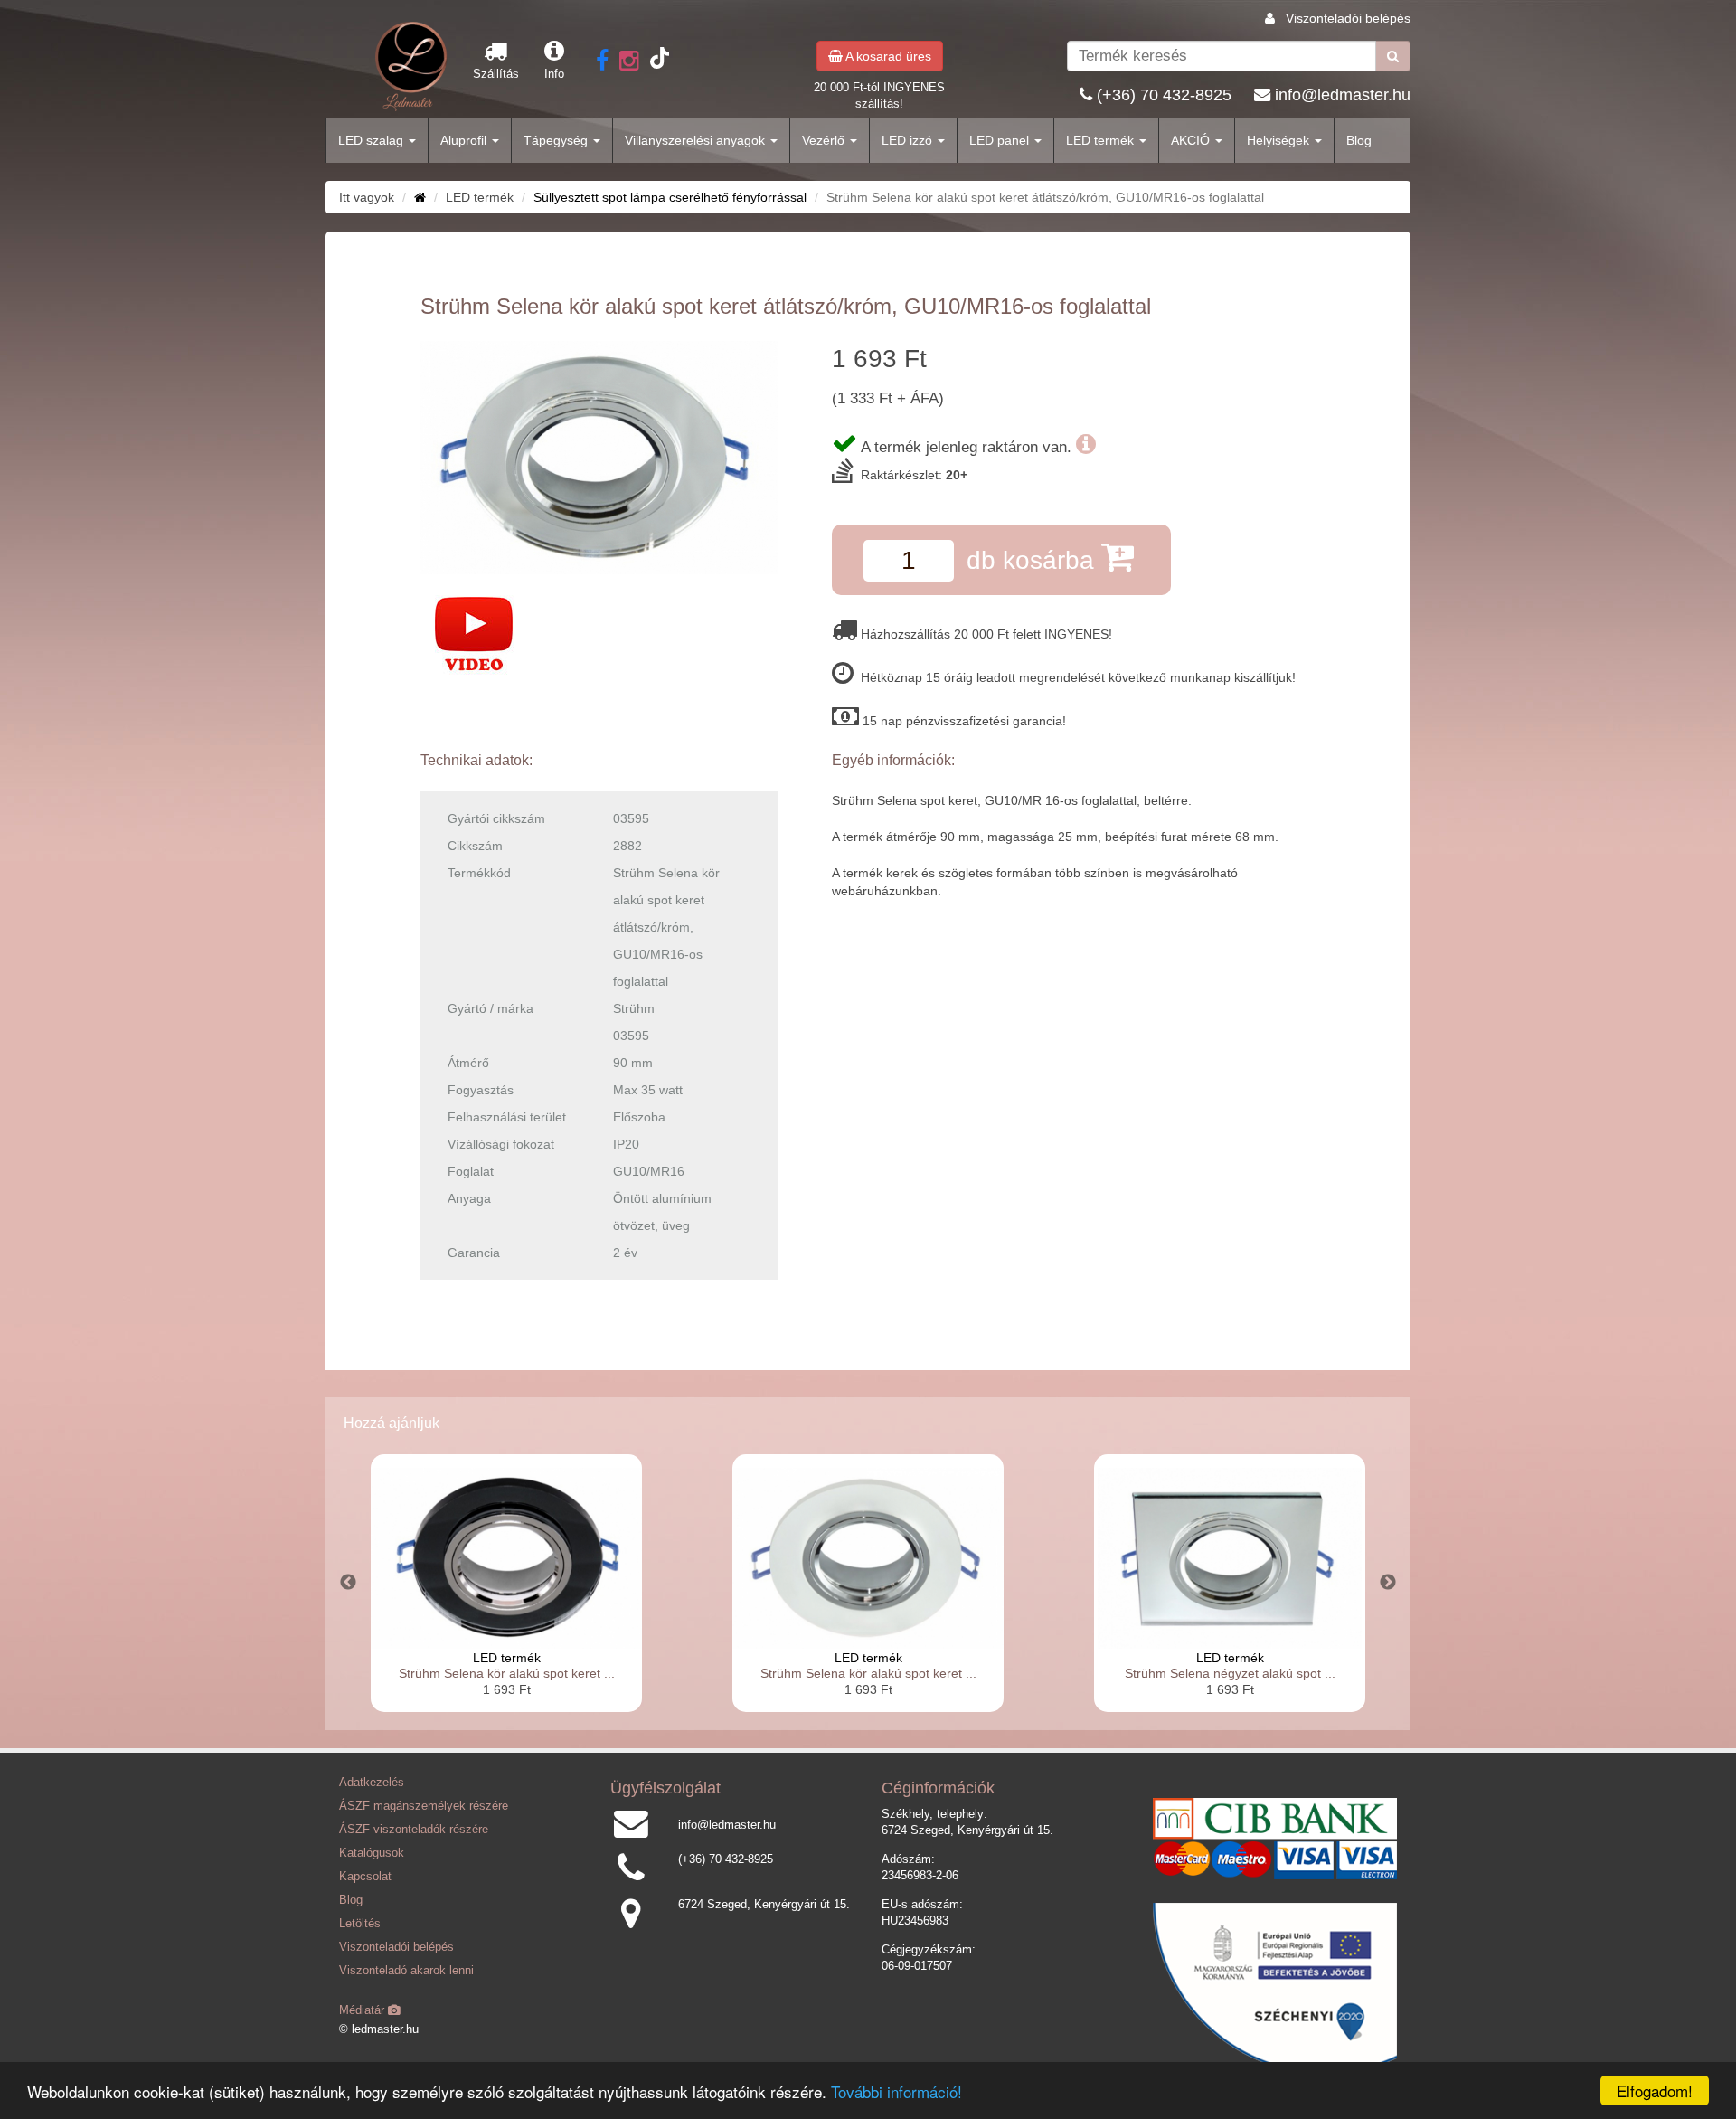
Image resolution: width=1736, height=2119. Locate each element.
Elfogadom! (1655, 2091)
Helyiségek (1280, 140)
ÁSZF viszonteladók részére (414, 1830)
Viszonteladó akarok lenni (406, 1971)
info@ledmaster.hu (1343, 95)
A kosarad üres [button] (887, 56)
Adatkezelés (372, 1783)
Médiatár (363, 2010)
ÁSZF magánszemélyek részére (424, 1806)
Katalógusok (372, 1853)
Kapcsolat (365, 1877)
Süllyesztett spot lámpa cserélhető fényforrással (670, 197)
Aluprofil (465, 140)
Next (1388, 1583)
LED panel (1001, 140)
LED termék (1102, 140)
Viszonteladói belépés (1348, 18)
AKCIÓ (1192, 140)
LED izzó (909, 140)
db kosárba (1034, 560)
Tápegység (557, 140)
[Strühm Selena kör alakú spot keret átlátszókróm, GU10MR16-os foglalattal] (599, 458)
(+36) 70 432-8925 (1164, 95)
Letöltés (360, 1924)
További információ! (896, 2091)
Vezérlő (825, 140)
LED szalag (373, 140)
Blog (1359, 140)
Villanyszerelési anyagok (697, 140)
